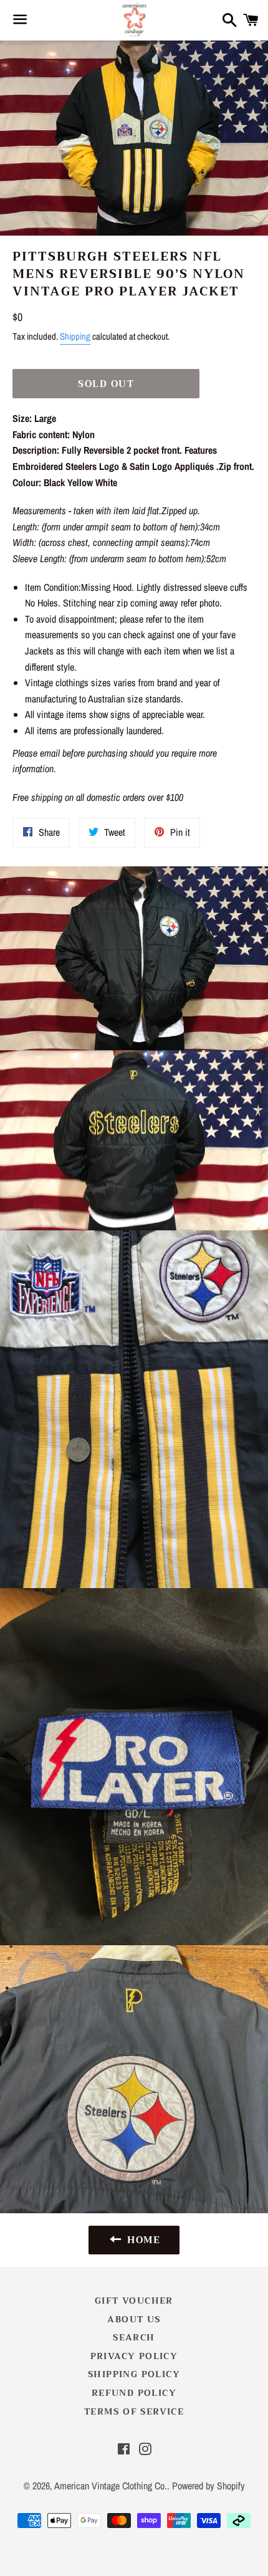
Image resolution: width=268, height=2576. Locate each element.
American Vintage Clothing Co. (111, 2486)
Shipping (75, 336)
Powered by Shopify (208, 2486)
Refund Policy (134, 2393)
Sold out (106, 384)
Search (134, 2337)
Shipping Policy (134, 2374)
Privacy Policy (134, 2356)
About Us (134, 2319)
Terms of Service (134, 2411)
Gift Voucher (134, 2301)
